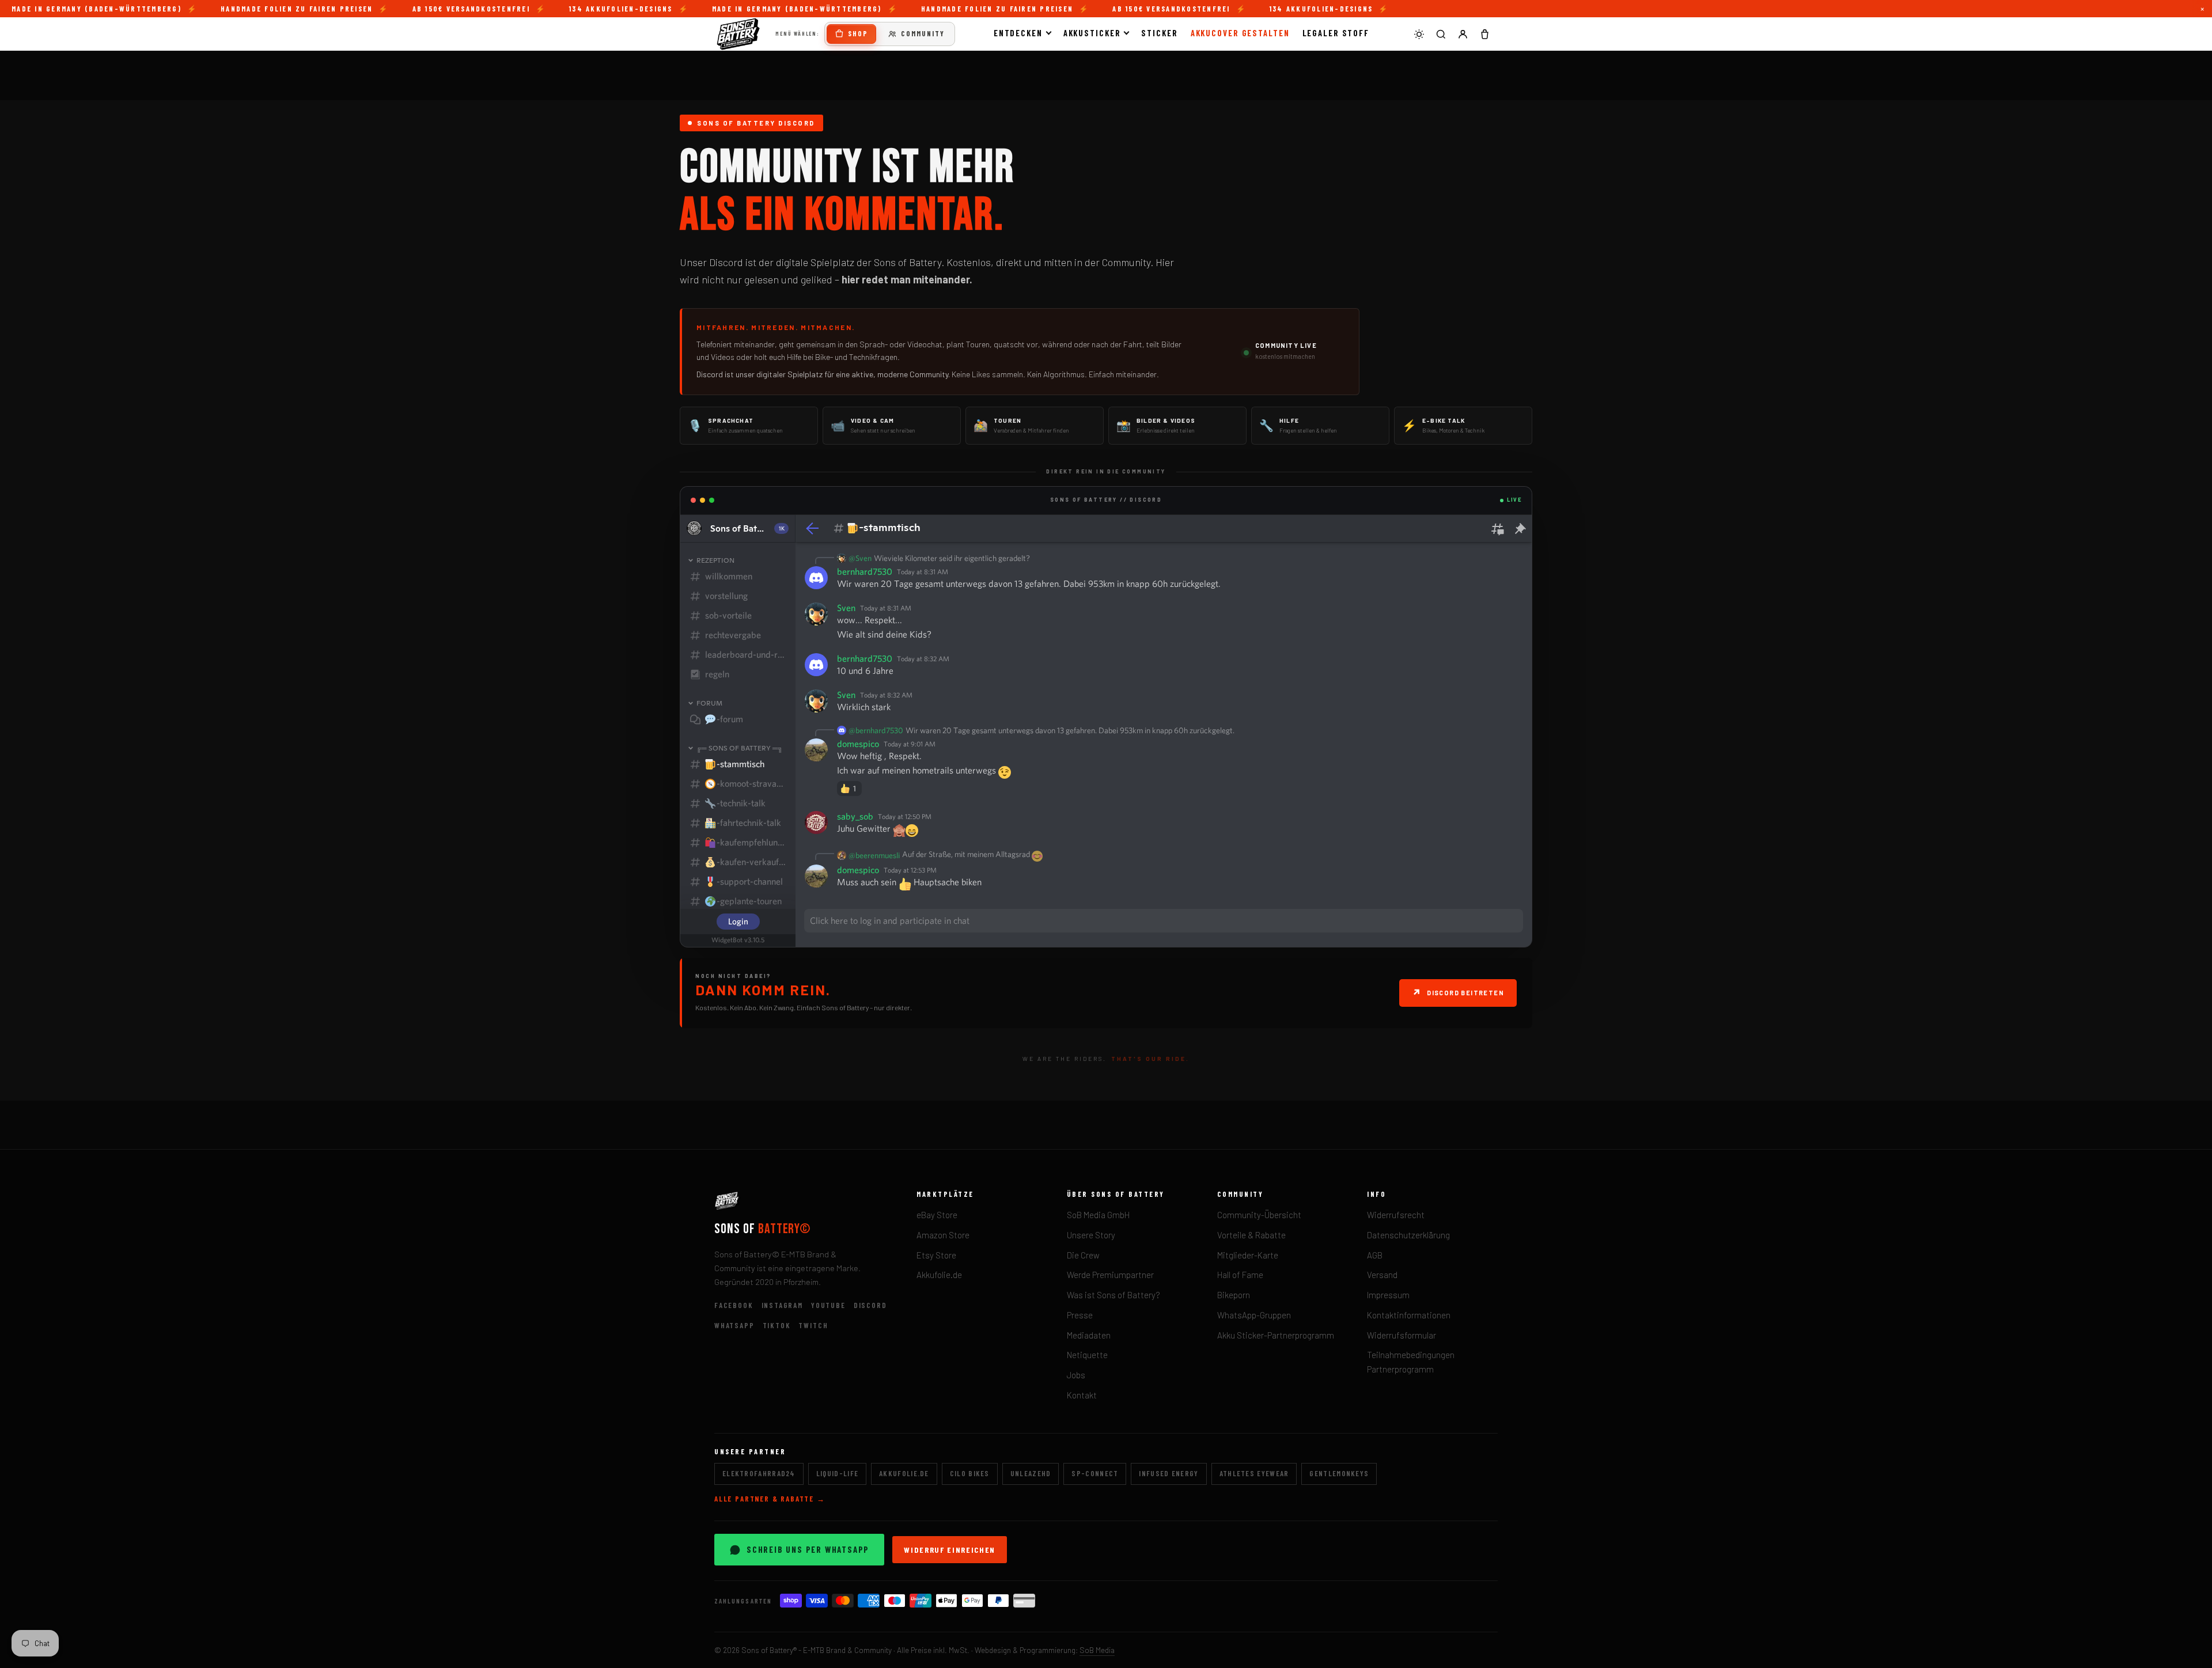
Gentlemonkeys (1339, 1473)
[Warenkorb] (1484, 34)
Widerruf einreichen (950, 1550)
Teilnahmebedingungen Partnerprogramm (1411, 1362)
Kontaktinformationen (1409, 1315)
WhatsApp (734, 1325)
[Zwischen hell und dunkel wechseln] (1419, 34)
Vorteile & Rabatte (1251, 1235)
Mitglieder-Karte (1248, 1255)
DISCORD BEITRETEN (1458, 992)
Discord (870, 1305)
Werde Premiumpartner (1110, 1275)
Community (923, 33)
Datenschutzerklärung (1408, 1235)
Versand (1382, 1275)
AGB (1375, 1255)
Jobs (1076, 1375)
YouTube (828, 1305)
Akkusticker (1092, 33)
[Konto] (1463, 34)
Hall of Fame (1240, 1275)
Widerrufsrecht (1396, 1215)
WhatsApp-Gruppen (1254, 1315)
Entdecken (1018, 33)
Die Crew (1083, 1255)
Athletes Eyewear (1254, 1473)
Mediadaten (1089, 1335)
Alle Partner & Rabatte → (770, 1499)
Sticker (1159, 33)
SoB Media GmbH (1098, 1215)
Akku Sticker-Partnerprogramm (1276, 1335)
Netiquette (1087, 1355)
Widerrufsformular (1402, 1335)
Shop (858, 33)
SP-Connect (1095, 1473)
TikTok (777, 1325)
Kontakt (1082, 1395)
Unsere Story (1091, 1235)
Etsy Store (936, 1255)
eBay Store (937, 1215)
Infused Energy (1169, 1473)
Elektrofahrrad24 (759, 1473)
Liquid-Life (837, 1473)
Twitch (813, 1325)
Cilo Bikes (970, 1473)
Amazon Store (943, 1235)
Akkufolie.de (939, 1275)
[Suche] (1441, 34)
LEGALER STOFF (1336, 33)
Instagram (782, 1305)
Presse (1080, 1315)
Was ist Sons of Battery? (1113, 1295)
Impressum (1388, 1295)
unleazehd (1031, 1473)
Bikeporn (1234, 1295)
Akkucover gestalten (1240, 33)
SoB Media (1097, 1650)
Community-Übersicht (1259, 1215)
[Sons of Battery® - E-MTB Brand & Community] (738, 34)
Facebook (734, 1305)
